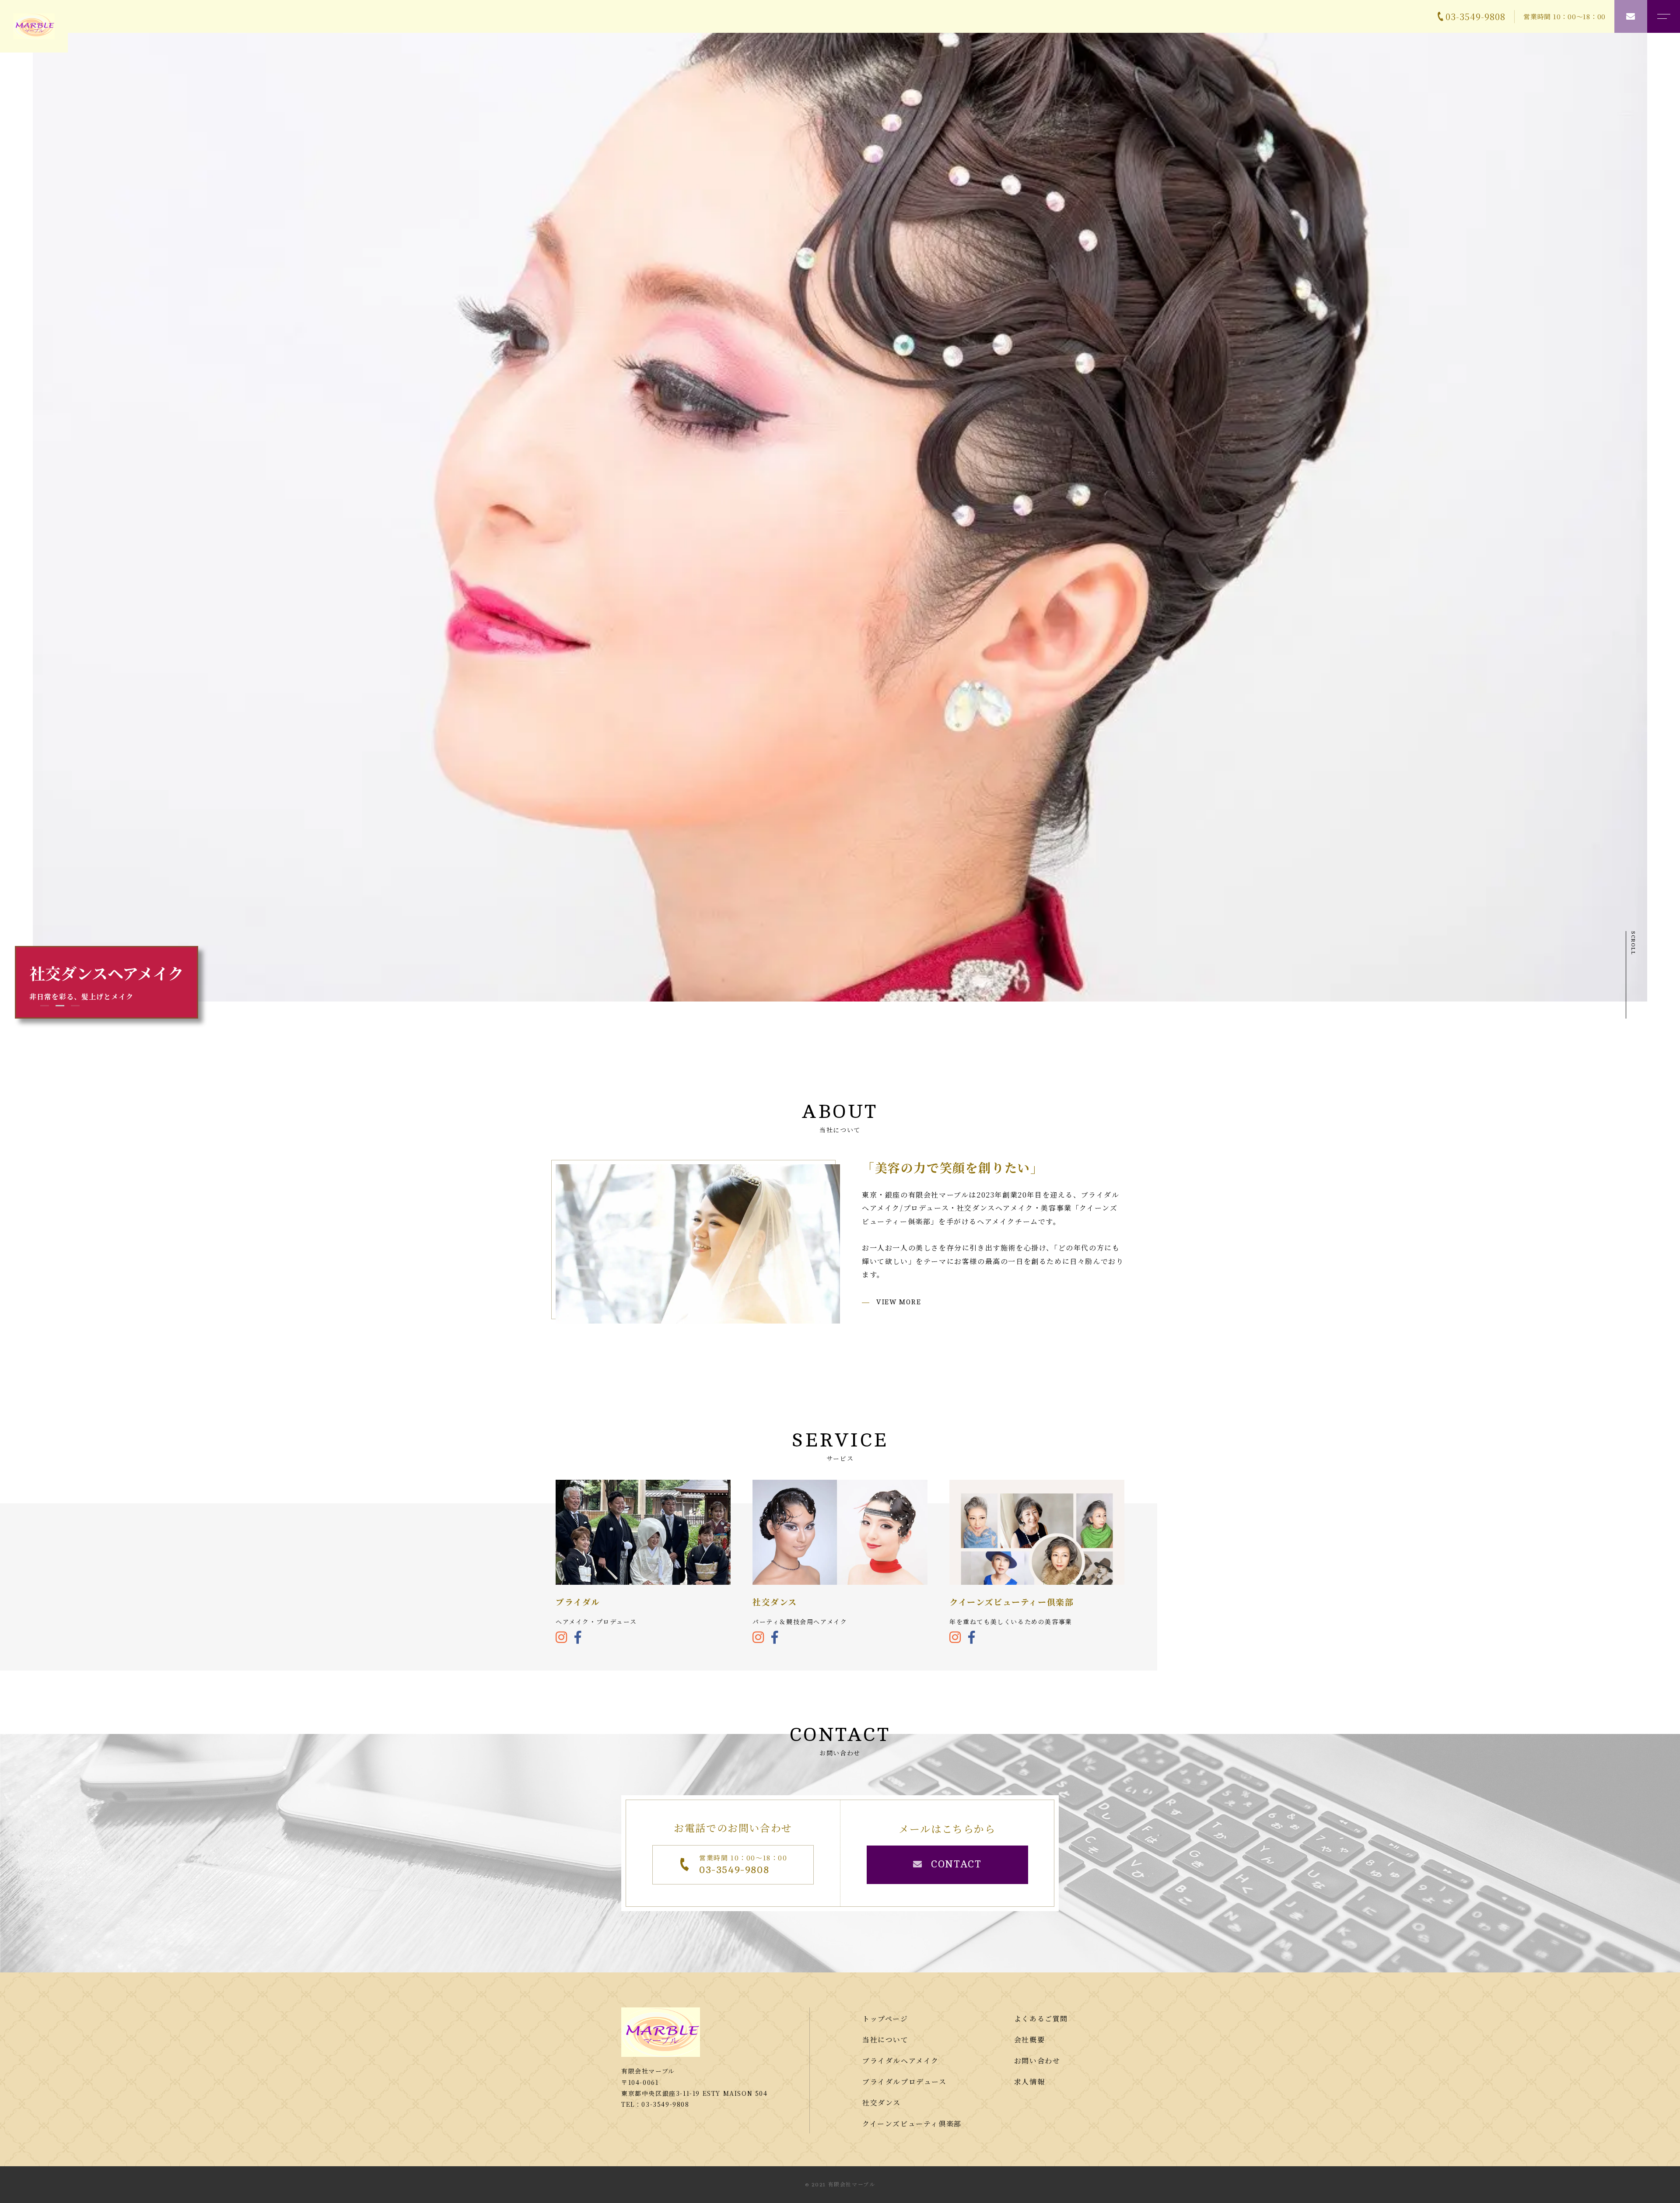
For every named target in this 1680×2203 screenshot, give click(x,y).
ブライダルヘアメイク (901, 2061)
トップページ (885, 2019)
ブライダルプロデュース (905, 2082)
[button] (45, 1003)
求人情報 (1029, 2082)
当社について (885, 2040)
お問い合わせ (1037, 2061)
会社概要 (1029, 2040)
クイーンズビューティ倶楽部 (912, 2124)
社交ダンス (882, 2103)
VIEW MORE (899, 1302)
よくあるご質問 (1041, 2019)
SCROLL (1633, 943)
